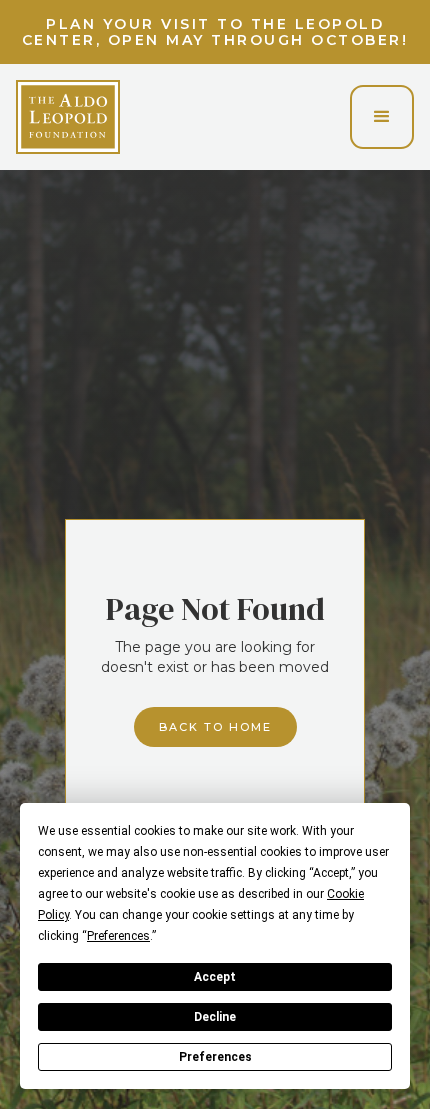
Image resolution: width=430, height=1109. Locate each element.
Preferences (215, 1057)
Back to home (215, 727)
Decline (215, 1017)
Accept (215, 977)
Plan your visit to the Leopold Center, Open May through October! (215, 32)
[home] (68, 117)
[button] (382, 117)
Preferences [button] (118, 936)
